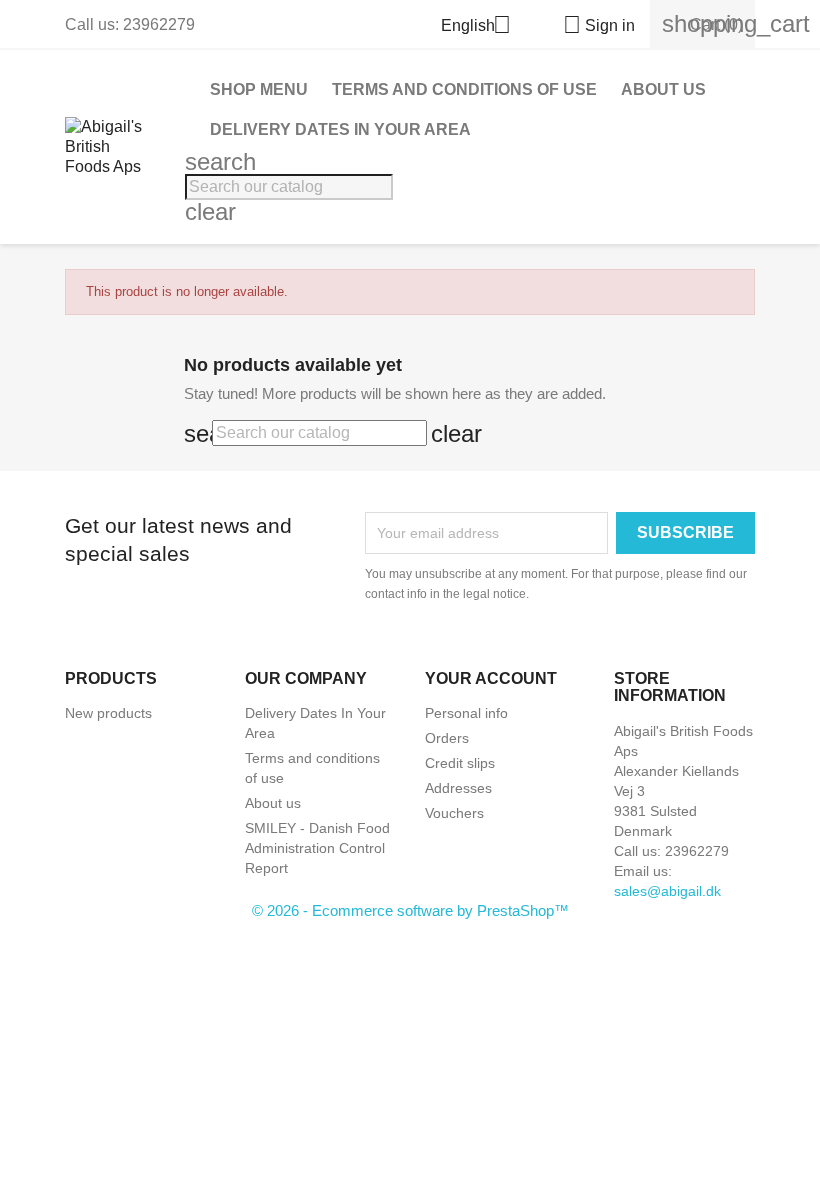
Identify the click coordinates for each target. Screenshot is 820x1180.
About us (663, 89)
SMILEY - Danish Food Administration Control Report (317, 848)
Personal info (466, 713)
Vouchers (454, 813)
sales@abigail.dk (667, 891)
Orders (447, 738)
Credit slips (460, 763)
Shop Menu (259, 89)
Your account (491, 678)
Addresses (458, 788)
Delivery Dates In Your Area (340, 129)
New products (108, 713)
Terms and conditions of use (464, 89)
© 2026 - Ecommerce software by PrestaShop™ (410, 910)
